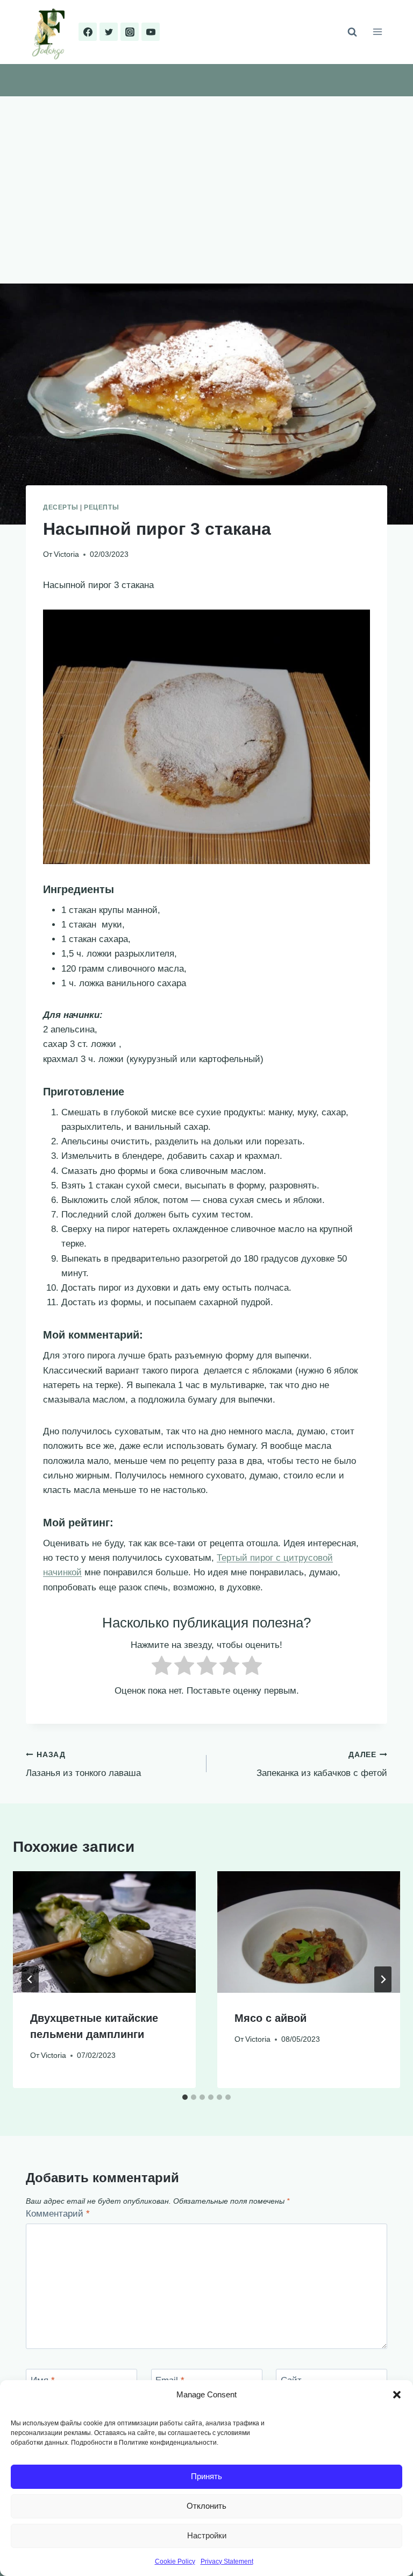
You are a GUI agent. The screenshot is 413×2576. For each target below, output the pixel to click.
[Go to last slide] (30, 1979)
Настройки (207, 2535)
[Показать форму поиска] (352, 32)
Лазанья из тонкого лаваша (83, 1765)
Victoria (66, 554)
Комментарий (58, 2214)
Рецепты (101, 507)
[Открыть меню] (377, 32)
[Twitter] (109, 32)
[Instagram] (130, 32)
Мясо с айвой (270, 2018)
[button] (397, 2395)
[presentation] (104, 1932)
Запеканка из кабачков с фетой (322, 1765)
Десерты (60, 507)
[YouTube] (151, 32)
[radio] (162, 1668)
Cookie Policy (175, 2561)
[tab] (185, 2097)
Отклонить (206, 2506)
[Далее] (383, 1979)
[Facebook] (88, 32)
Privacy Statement (227, 2561)
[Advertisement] (206, 177)
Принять (206, 2476)
